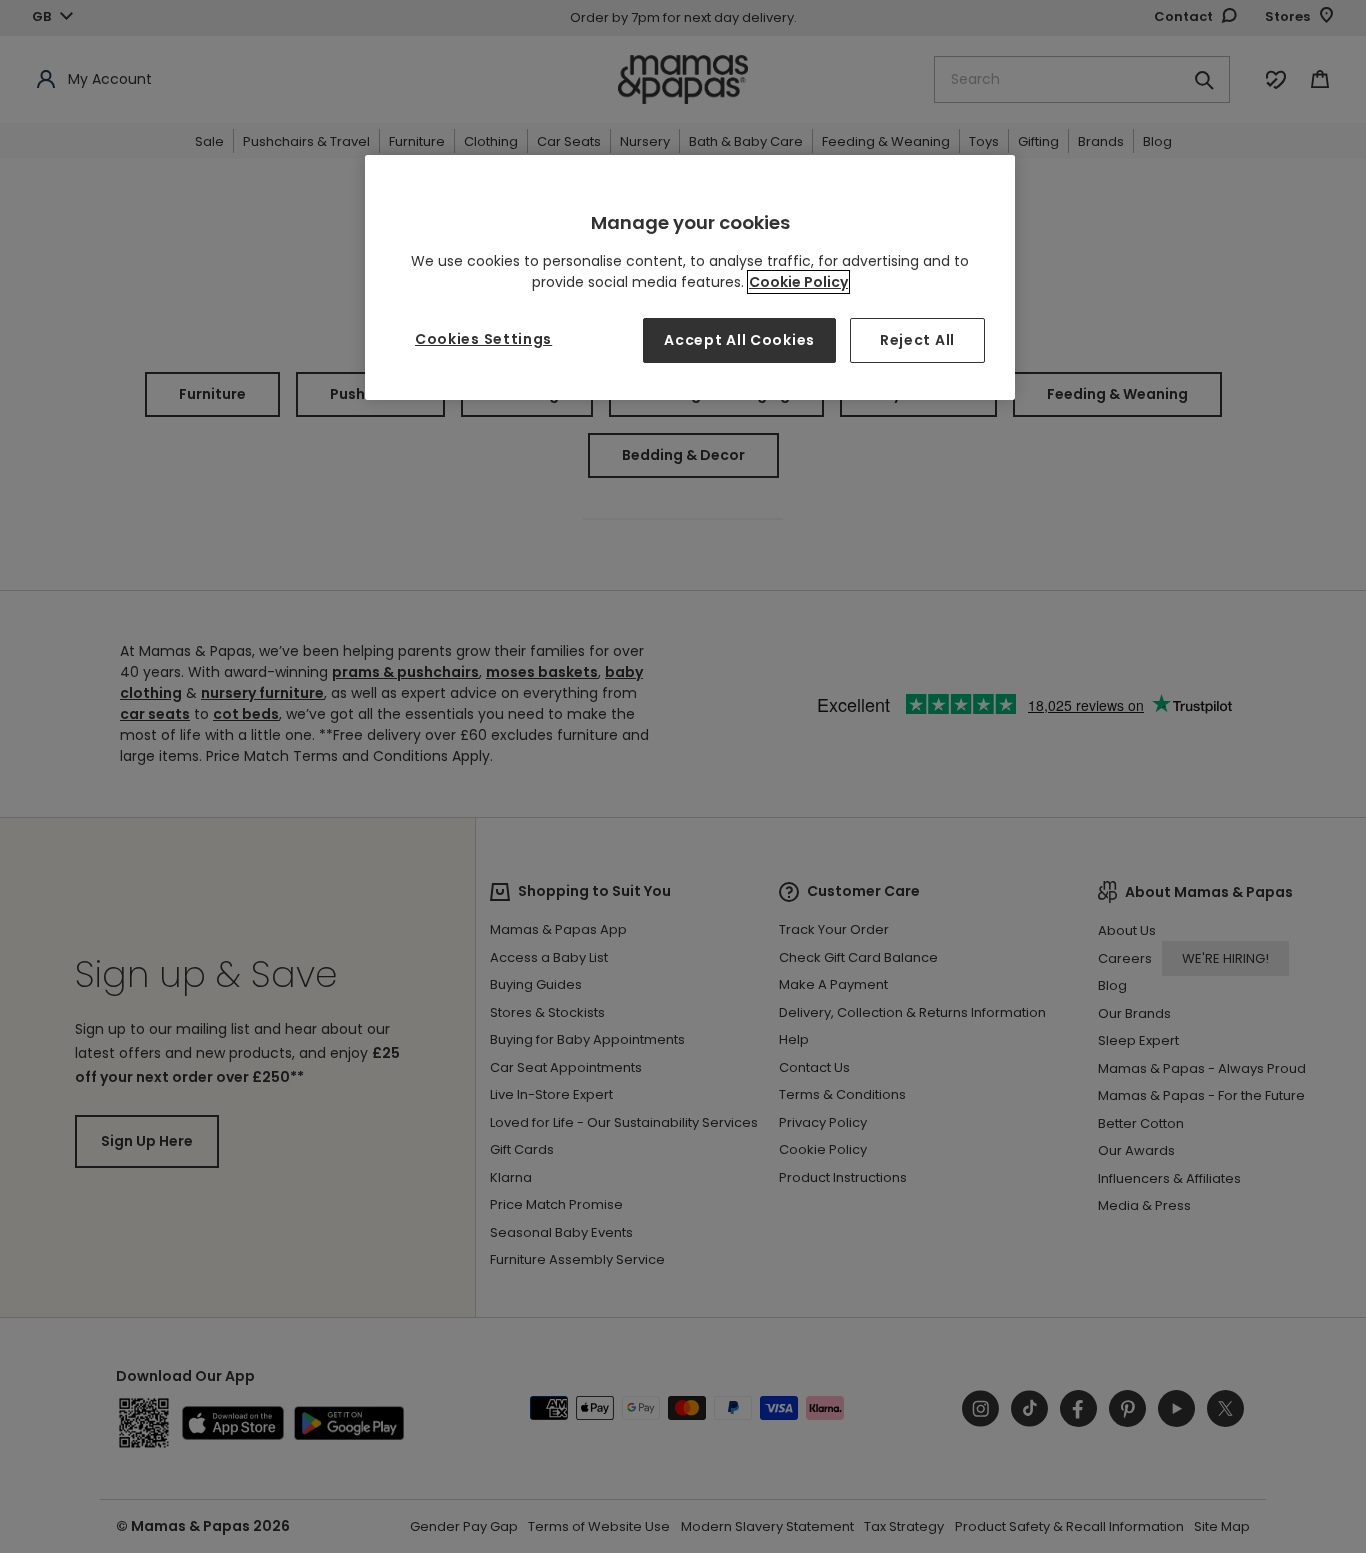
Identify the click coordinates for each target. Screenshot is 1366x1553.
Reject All (917, 340)
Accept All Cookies (739, 340)
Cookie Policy (798, 282)
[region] (690, 277)
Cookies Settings (483, 339)
